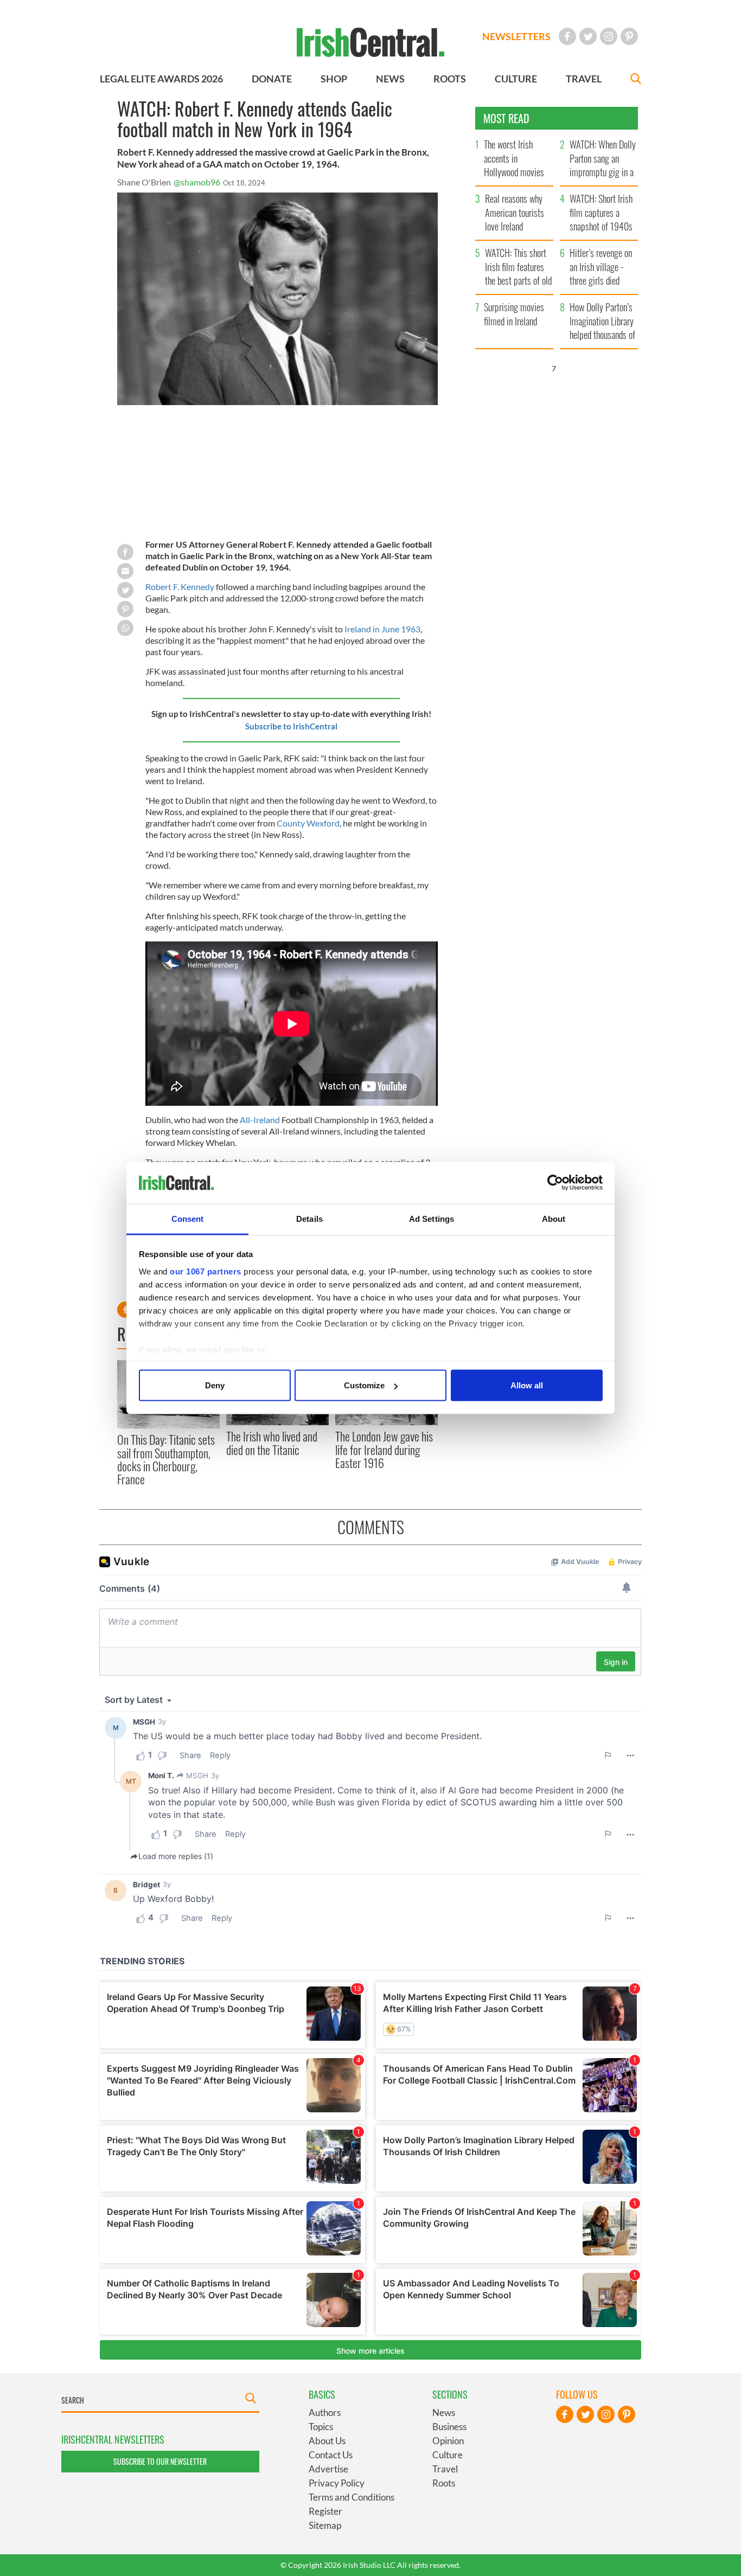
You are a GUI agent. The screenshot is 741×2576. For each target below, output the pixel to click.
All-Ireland (261, 1120)
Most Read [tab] (506, 118)
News (444, 2412)
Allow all (527, 1385)
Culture (448, 2455)
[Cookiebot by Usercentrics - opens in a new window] (555, 1183)
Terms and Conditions (352, 2497)
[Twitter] (588, 36)
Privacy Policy (337, 2483)
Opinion (448, 2441)
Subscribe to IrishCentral (291, 726)
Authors (325, 2412)
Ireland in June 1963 (382, 629)
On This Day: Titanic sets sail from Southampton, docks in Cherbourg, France (166, 1459)
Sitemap (325, 2525)
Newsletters (516, 36)
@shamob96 (197, 182)
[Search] (636, 80)
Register (325, 2511)
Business (449, 2427)
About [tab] (554, 1218)
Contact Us (331, 2455)
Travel (445, 2469)
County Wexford (308, 823)
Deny (215, 1385)
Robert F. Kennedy (180, 587)
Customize (364, 1385)
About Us (327, 2441)
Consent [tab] (188, 1218)
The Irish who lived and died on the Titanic (272, 1443)
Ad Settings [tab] (432, 1218)
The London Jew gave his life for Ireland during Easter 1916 (384, 1449)
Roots (444, 2483)
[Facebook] (567, 36)
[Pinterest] (629, 36)
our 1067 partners (206, 1271)
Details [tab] (309, 1218)
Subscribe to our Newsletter (160, 2461)
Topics (321, 2427)
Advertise (328, 2469)
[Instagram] (609, 36)
